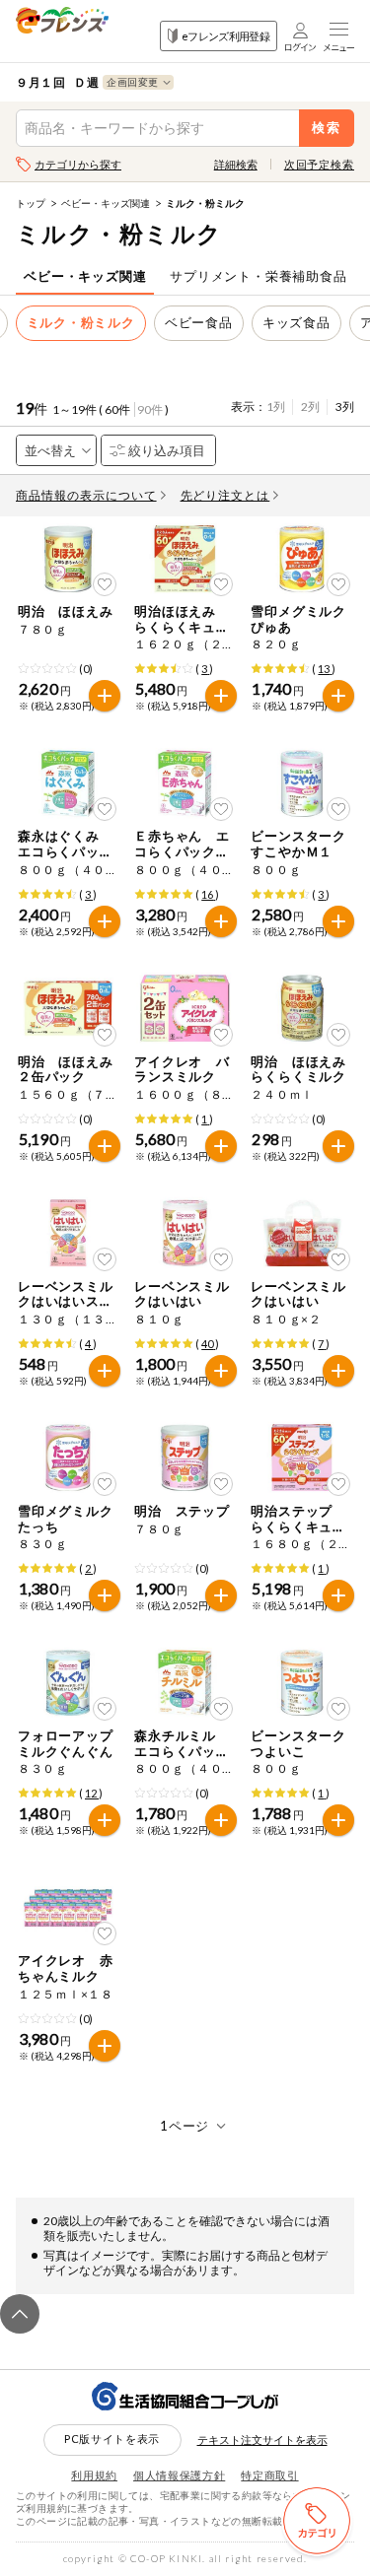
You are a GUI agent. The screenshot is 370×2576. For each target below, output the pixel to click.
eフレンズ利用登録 (225, 36)
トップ (31, 203)
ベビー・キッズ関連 (106, 203)
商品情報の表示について (86, 495)
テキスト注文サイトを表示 (262, 2440)
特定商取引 (269, 2475)
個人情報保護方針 (179, 2475)
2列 (310, 407)
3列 (345, 407)
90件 (150, 409)
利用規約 (94, 2475)
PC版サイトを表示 (112, 2439)
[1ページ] (185, 2126)
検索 (327, 128)
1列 (276, 407)
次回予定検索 (319, 164)
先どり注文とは (225, 495)
